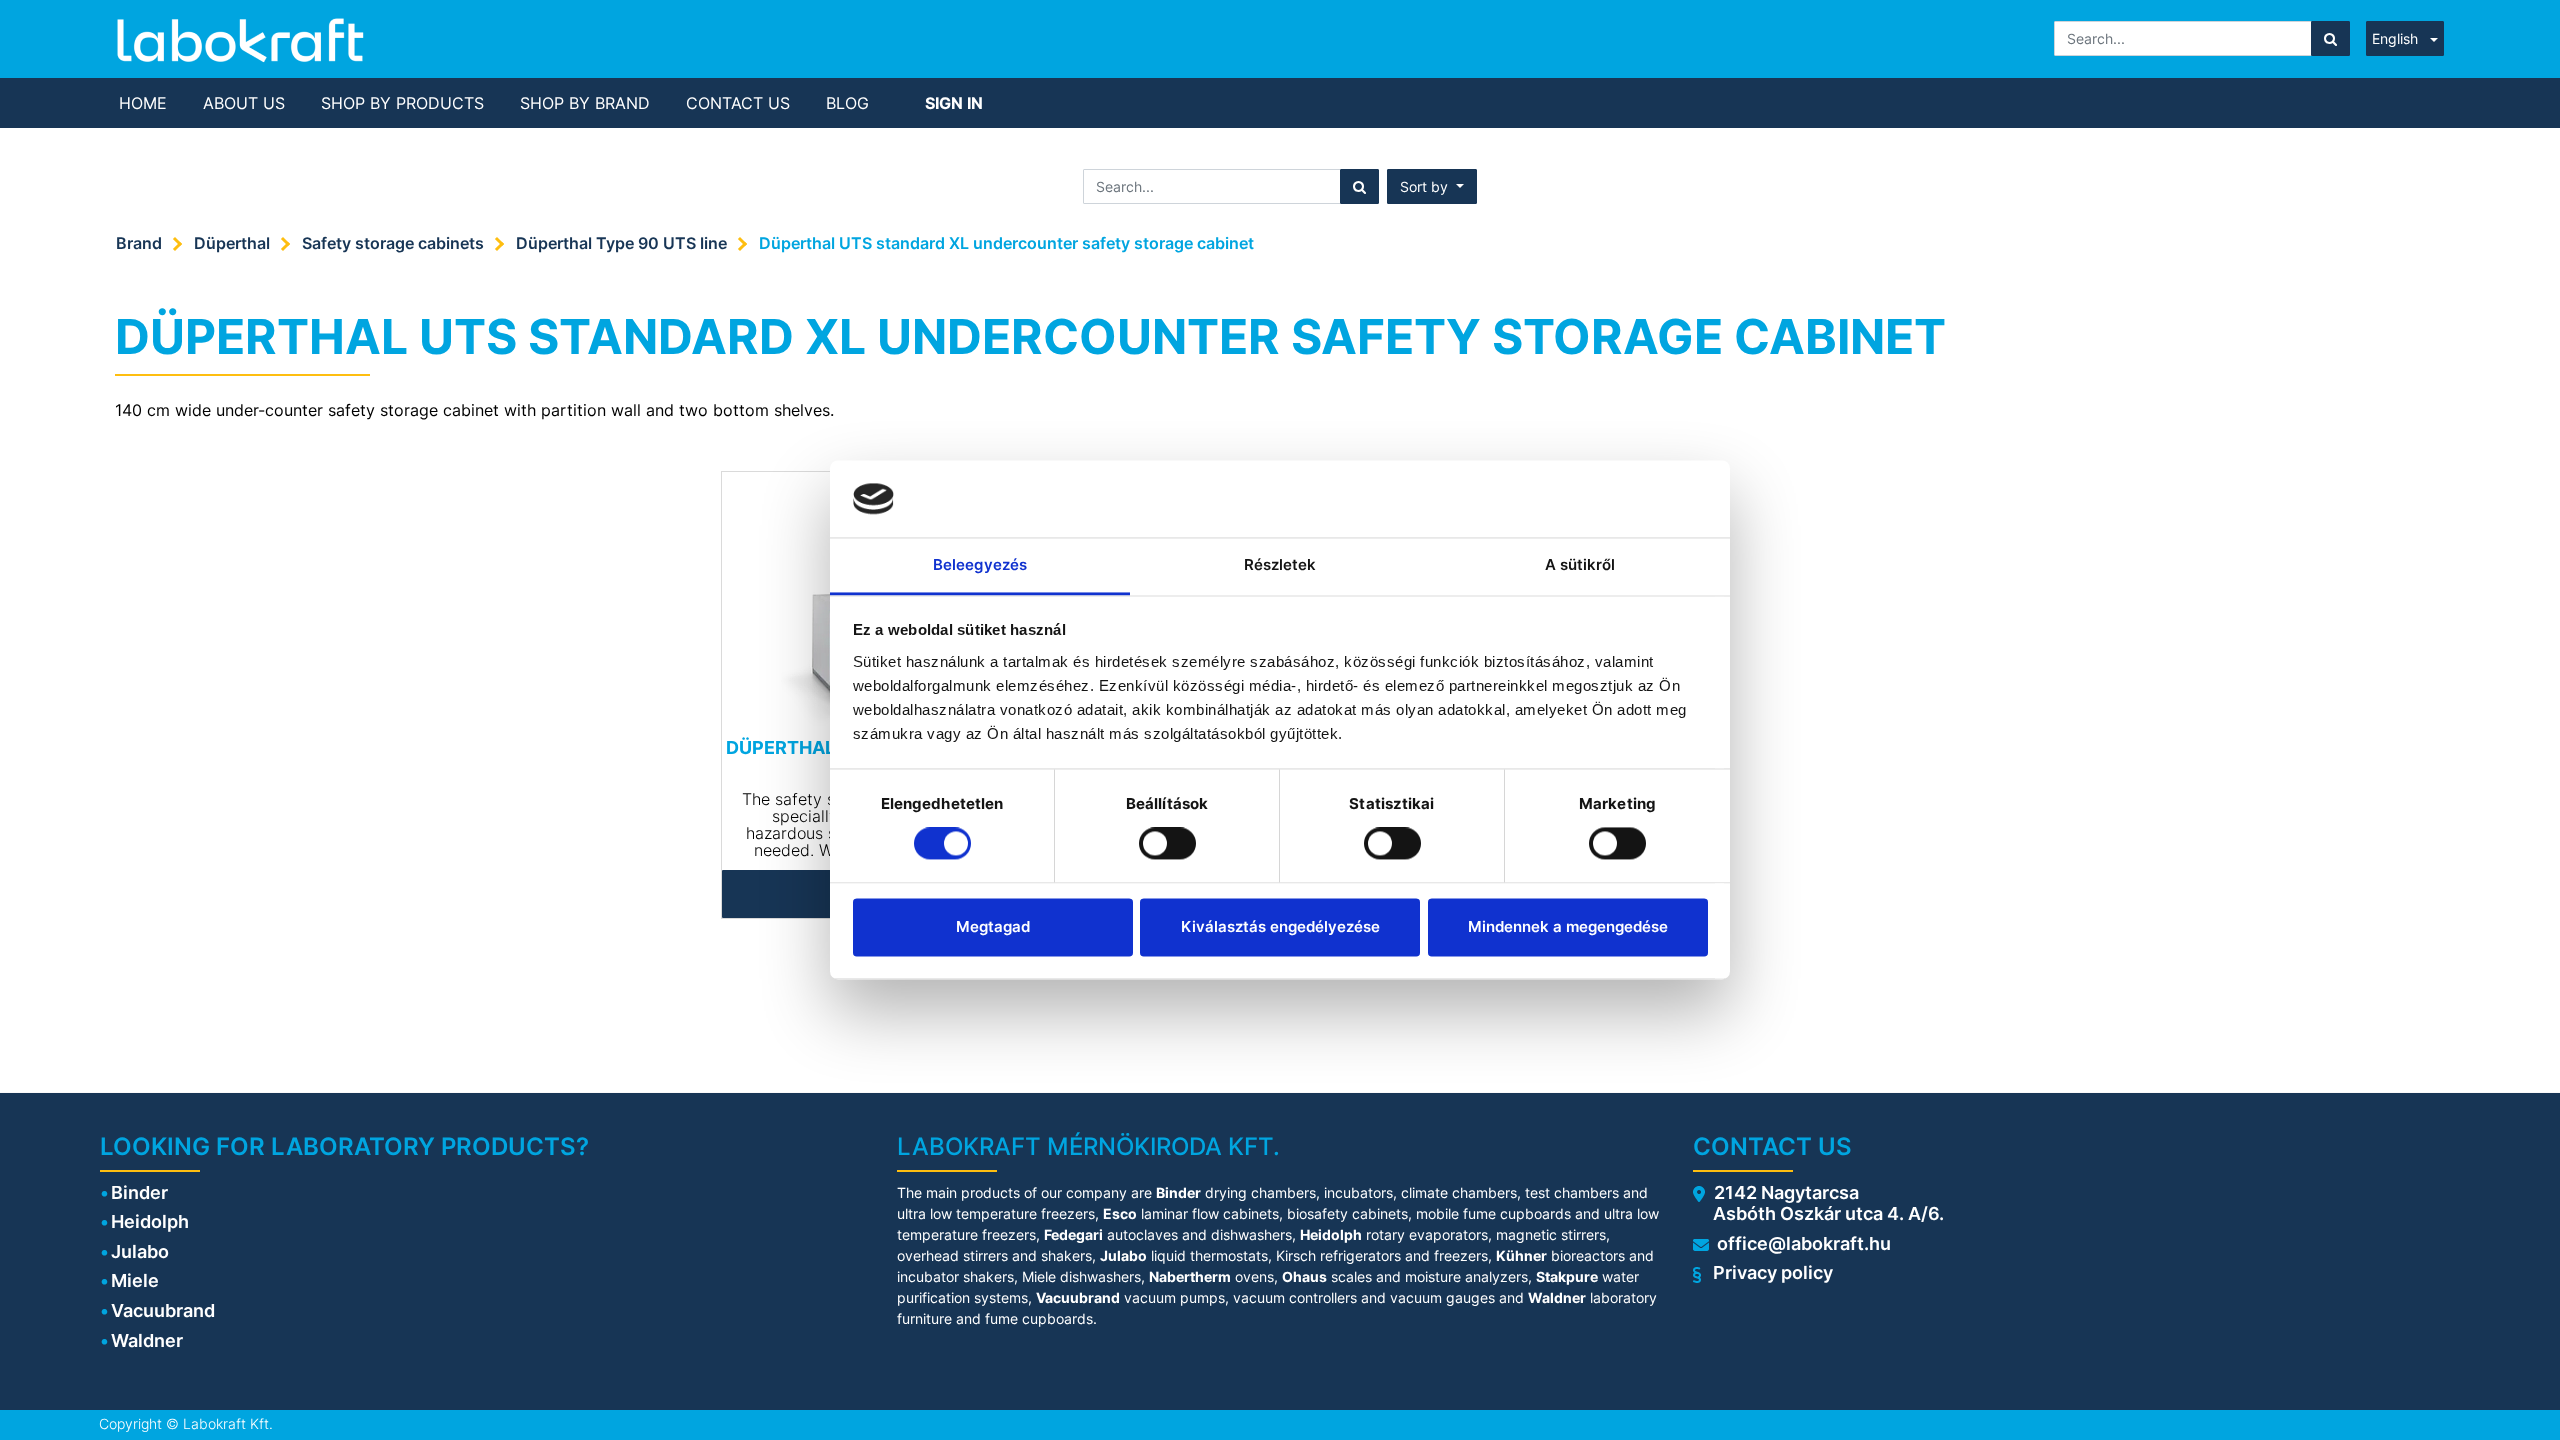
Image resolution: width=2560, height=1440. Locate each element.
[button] (1432, 186)
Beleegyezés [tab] (980, 564)
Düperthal (232, 243)
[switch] (1167, 844)
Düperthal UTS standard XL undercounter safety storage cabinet (1006, 243)
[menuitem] (143, 103)
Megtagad (993, 926)
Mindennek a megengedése (1568, 926)
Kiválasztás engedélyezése (1280, 926)
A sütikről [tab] (1580, 564)
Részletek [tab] (1280, 564)
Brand (139, 243)
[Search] (2330, 38)
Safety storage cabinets (393, 243)
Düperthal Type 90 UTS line (621, 243)
